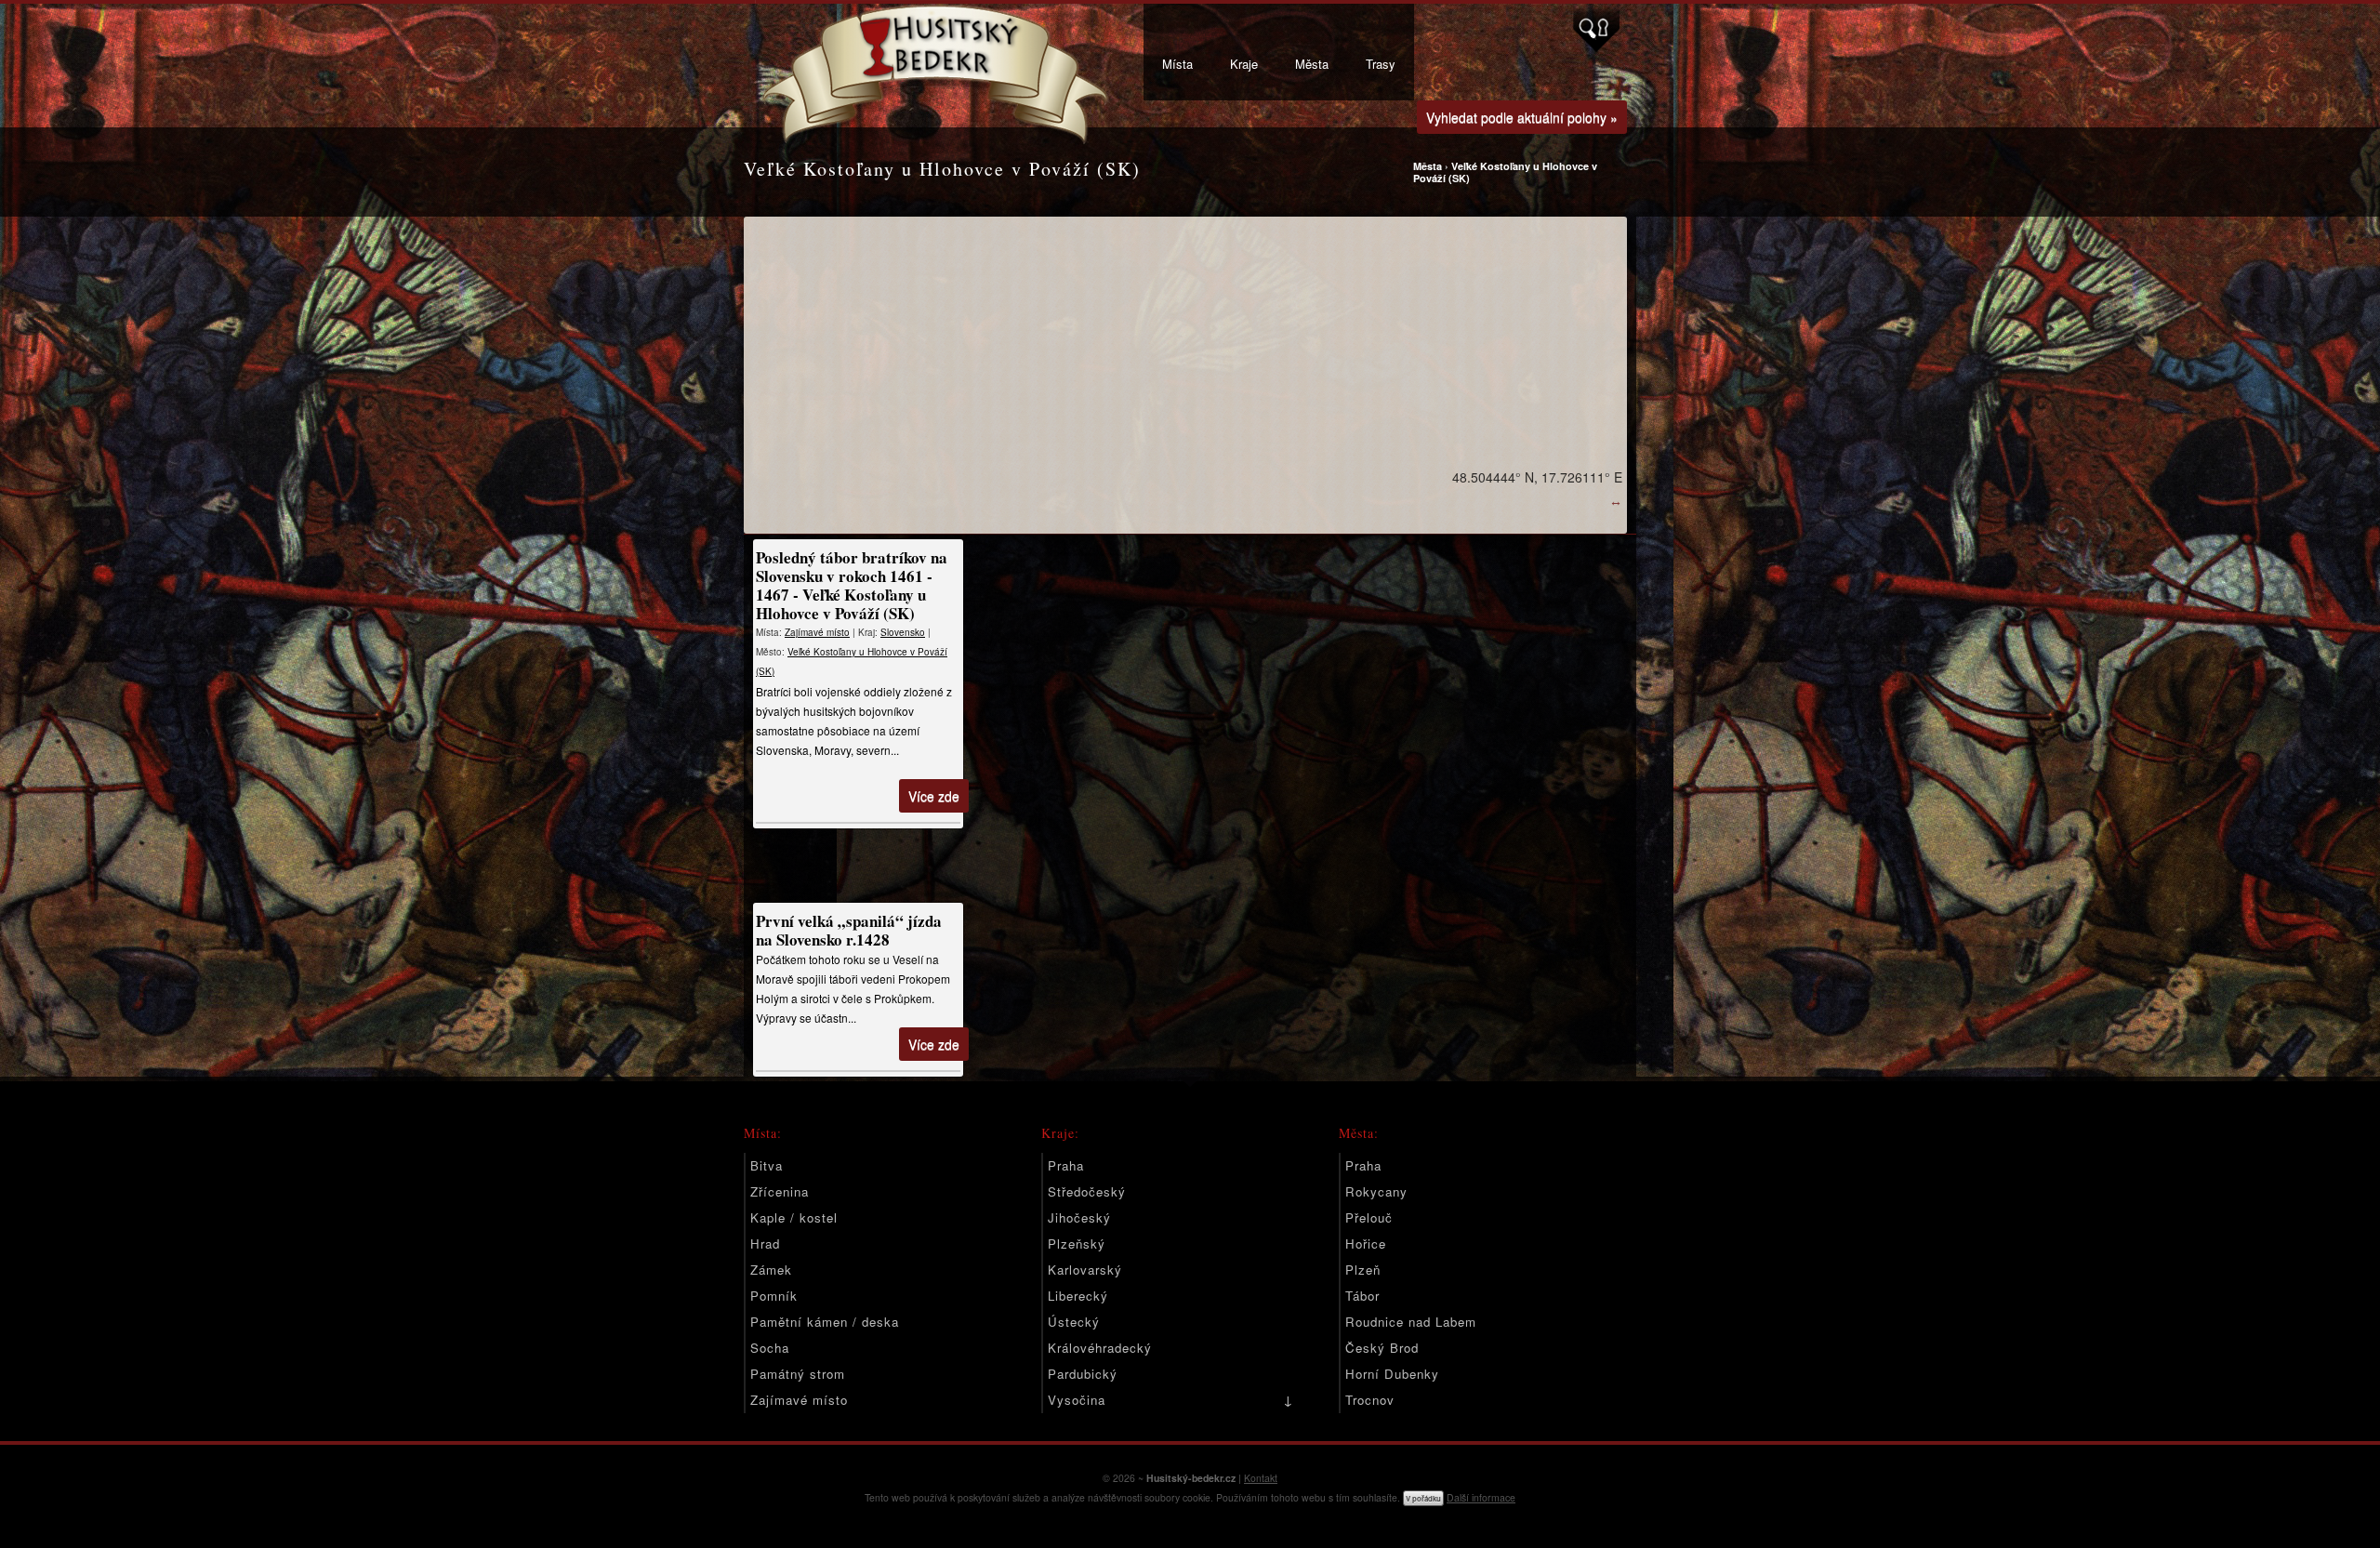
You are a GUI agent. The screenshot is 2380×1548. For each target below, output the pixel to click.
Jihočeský (1079, 1217)
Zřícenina (780, 1191)
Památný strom (798, 1374)
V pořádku (1423, 1498)
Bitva (767, 1165)
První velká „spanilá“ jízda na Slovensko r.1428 (849, 930)
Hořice (1366, 1244)
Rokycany (1376, 1191)
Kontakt (1261, 1478)
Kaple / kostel (794, 1217)
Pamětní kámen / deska (825, 1322)
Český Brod (1382, 1348)
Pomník (774, 1296)
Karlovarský (1085, 1270)
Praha (1066, 1165)
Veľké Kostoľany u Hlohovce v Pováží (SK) (1505, 172)
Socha (770, 1348)
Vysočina (1077, 1400)
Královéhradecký (1100, 1348)
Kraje (1244, 64)
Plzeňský (1077, 1244)
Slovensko (903, 632)
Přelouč (1369, 1217)
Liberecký (1078, 1296)
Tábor (1362, 1296)
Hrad (765, 1244)
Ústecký (1074, 1322)
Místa (1177, 64)
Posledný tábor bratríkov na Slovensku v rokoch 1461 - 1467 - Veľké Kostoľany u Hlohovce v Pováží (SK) (852, 585)
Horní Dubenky (1392, 1374)
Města (1312, 64)
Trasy (1381, 64)
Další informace (1481, 1497)
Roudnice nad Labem (1411, 1322)
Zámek (771, 1270)
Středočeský (1087, 1191)
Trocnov (1370, 1400)
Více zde (934, 796)
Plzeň (1363, 1270)
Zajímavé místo (817, 632)
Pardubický (1083, 1374)
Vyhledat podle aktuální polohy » (1522, 117)
